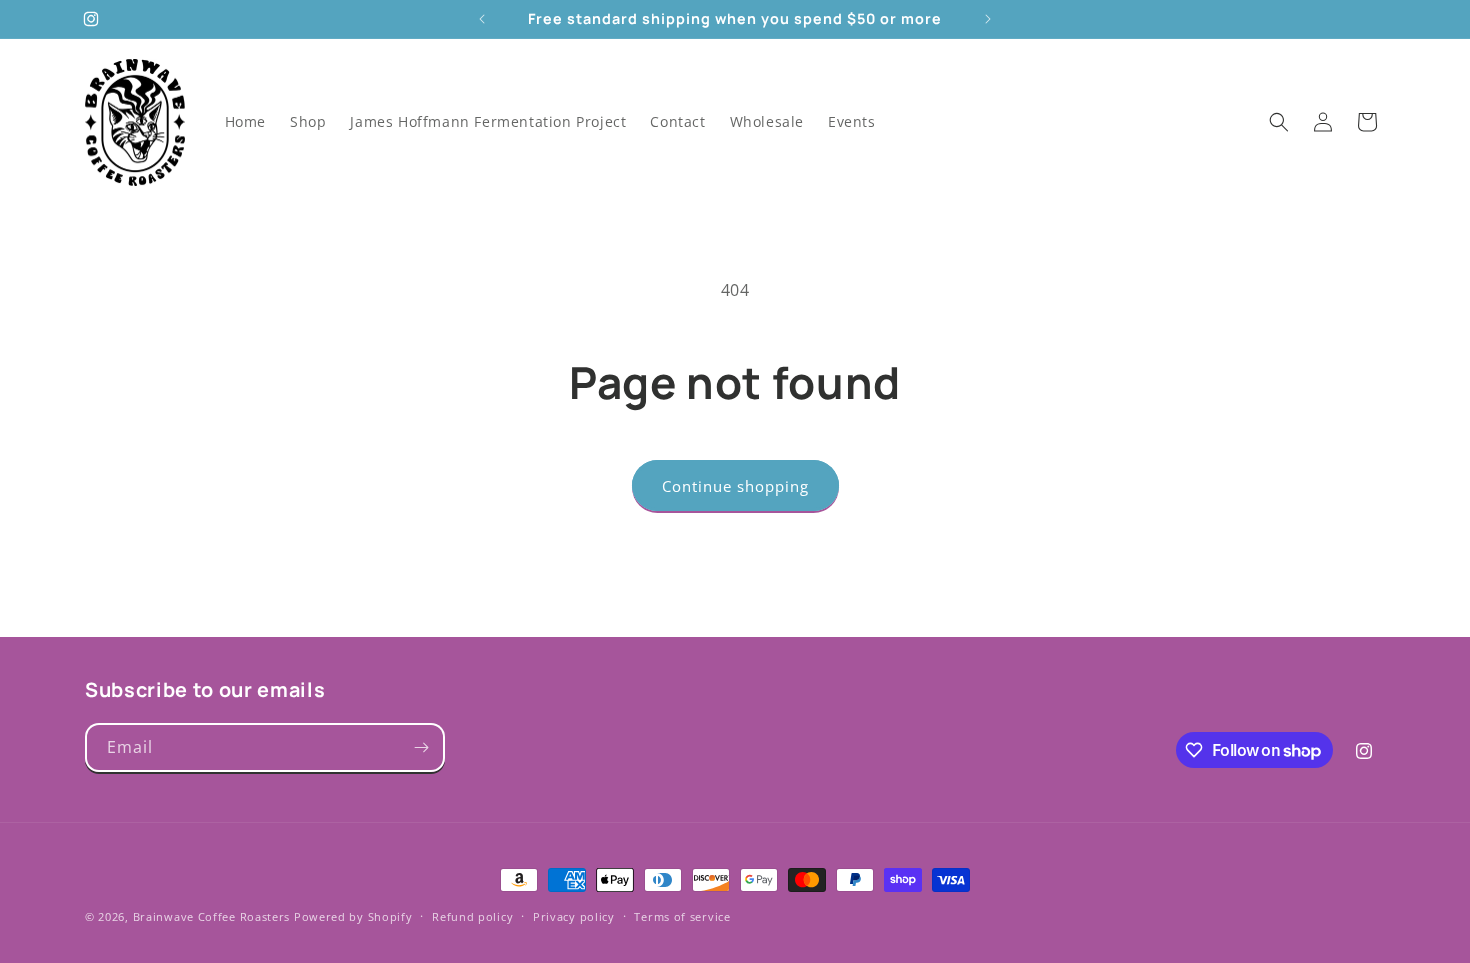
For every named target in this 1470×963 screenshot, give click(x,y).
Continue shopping (735, 486)
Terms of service (682, 916)
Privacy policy (574, 916)
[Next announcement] (988, 19)
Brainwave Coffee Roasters (212, 916)
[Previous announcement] (482, 19)
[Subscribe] (421, 747)
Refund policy (472, 916)
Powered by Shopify (353, 916)
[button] (1279, 122)
